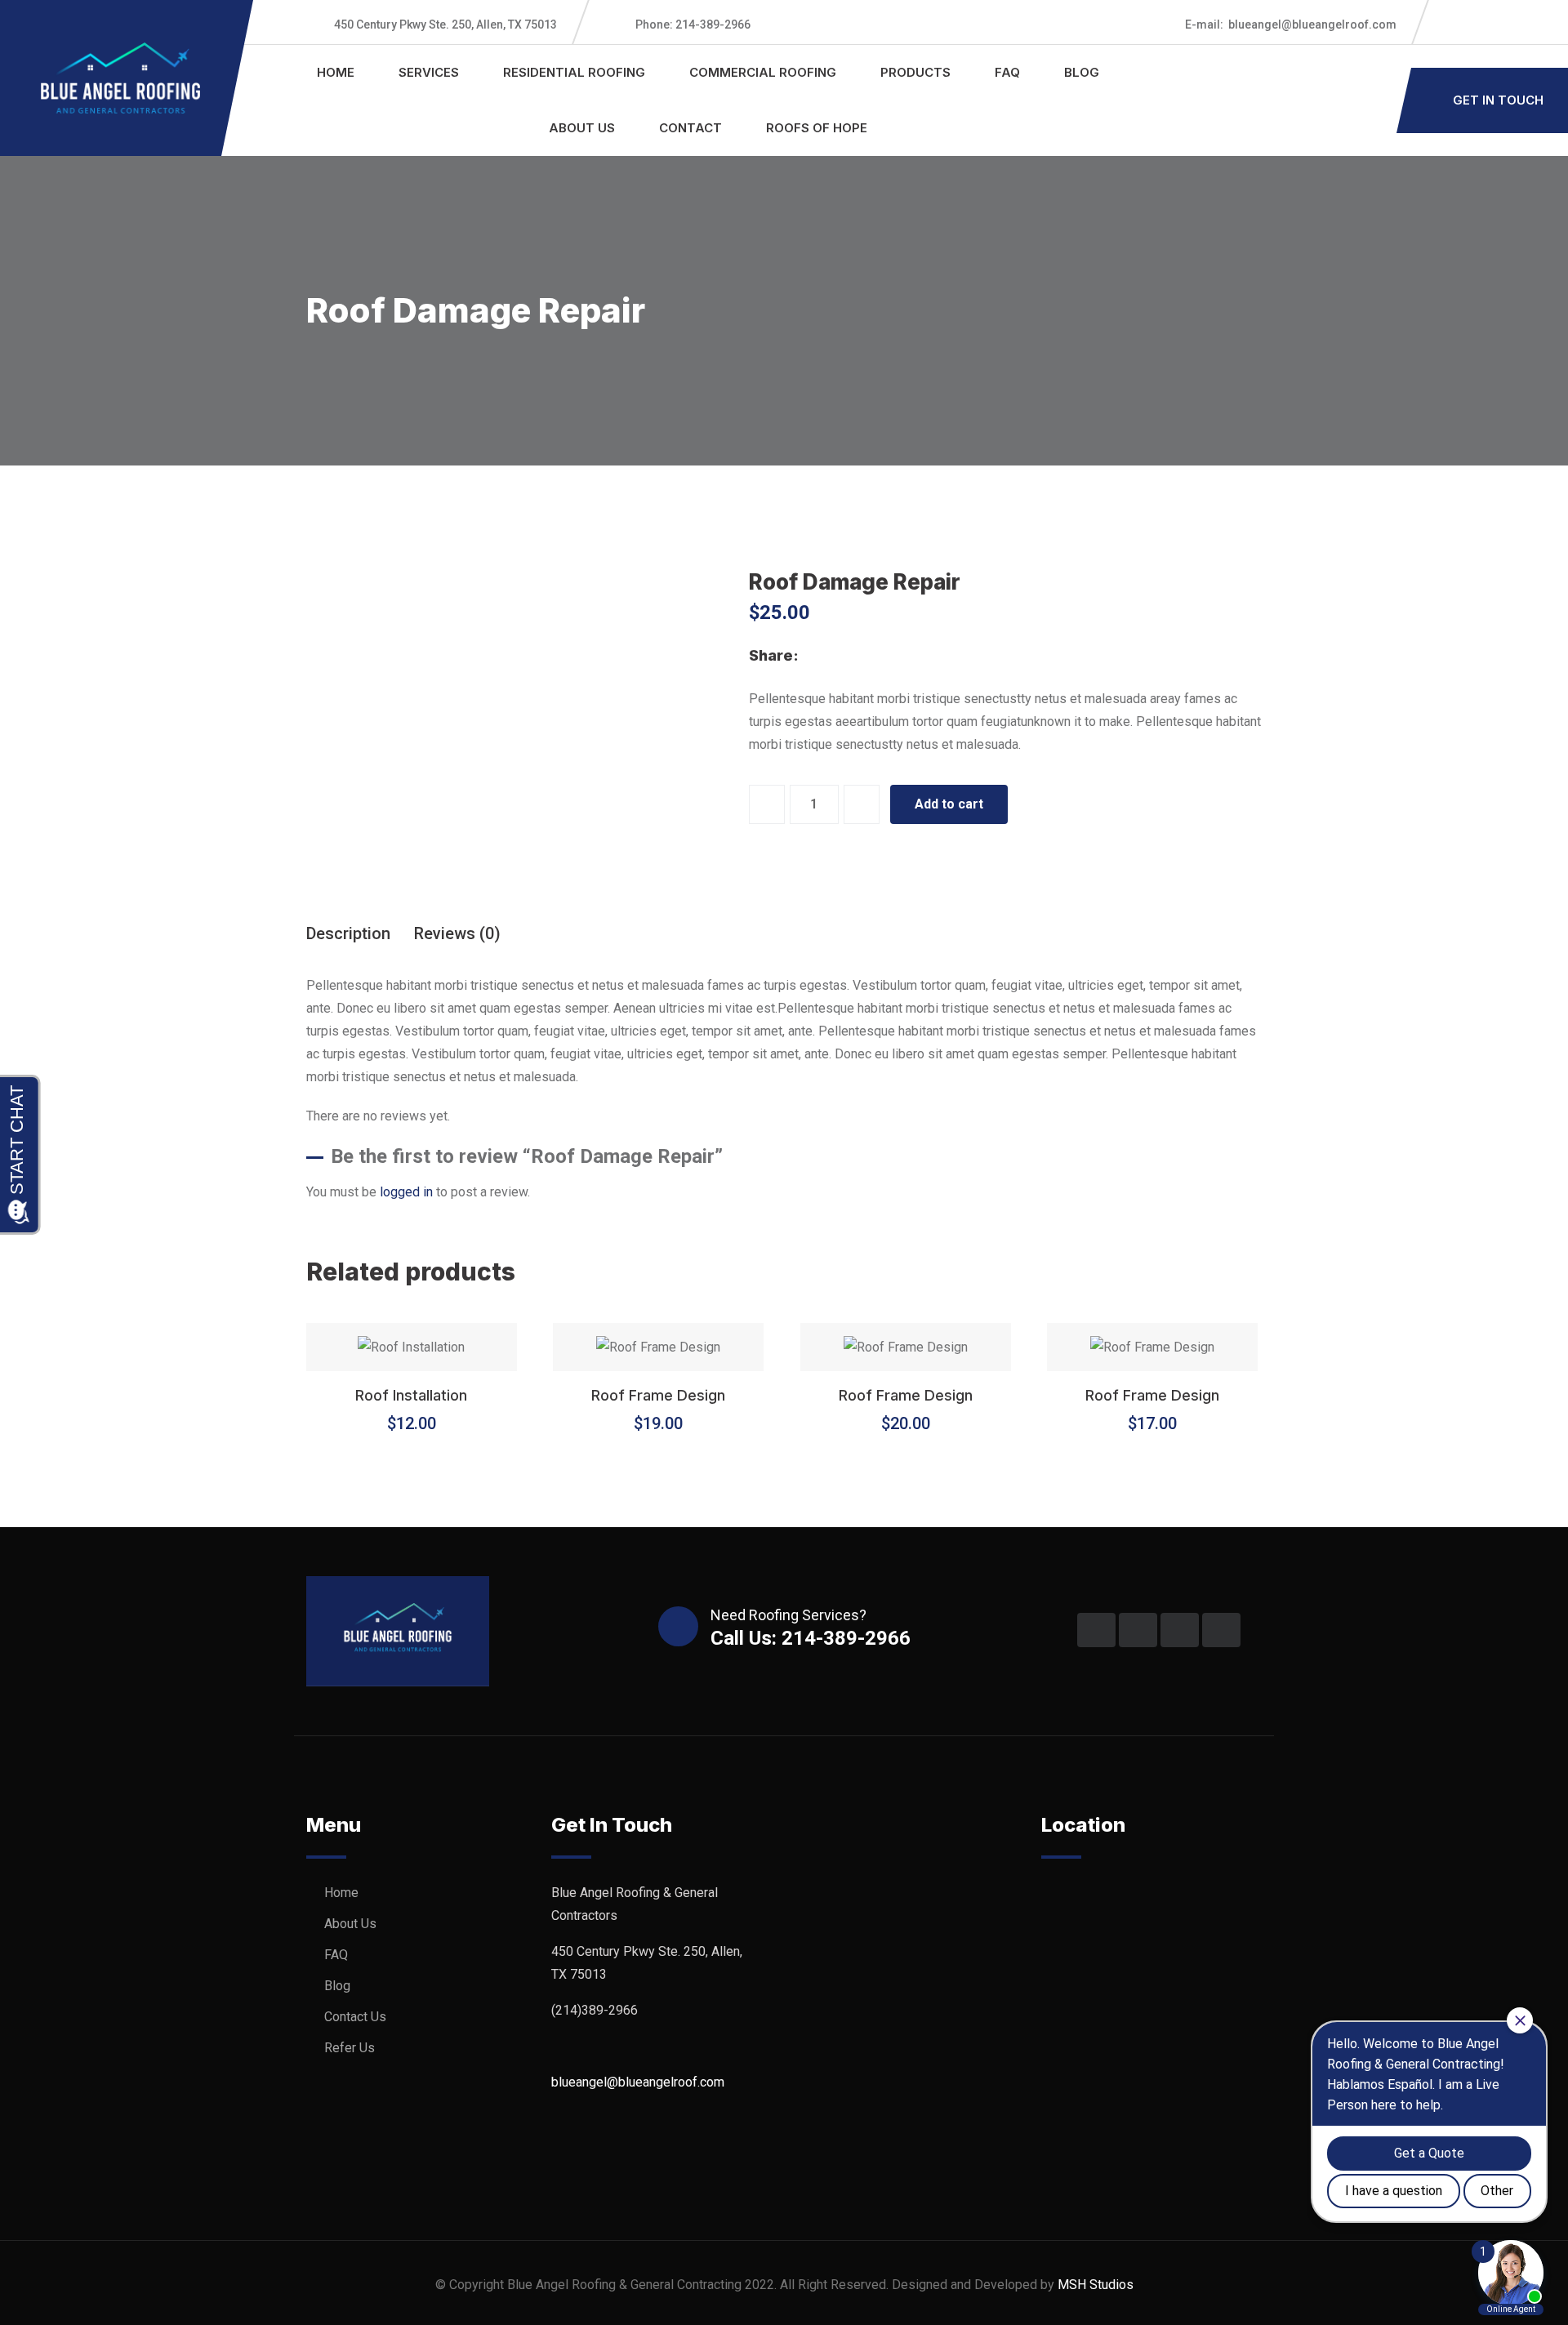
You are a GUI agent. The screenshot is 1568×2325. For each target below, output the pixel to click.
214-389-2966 (693, 24)
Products (915, 72)
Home (336, 72)
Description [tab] (348, 933)
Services (429, 72)
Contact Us (355, 2017)
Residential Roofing (574, 72)
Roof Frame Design (658, 1395)
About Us (582, 128)
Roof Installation (411, 1395)
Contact (690, 128)
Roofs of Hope (817, 128)
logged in (406, 1192)
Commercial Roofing (763, 72)
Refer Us (350, 2048)
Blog (1082, 72)
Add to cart (949, 804)
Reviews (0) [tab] (457, 933)
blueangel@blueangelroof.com (1291, 24)
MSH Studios (1096, 2285)
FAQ (1007, 72)
